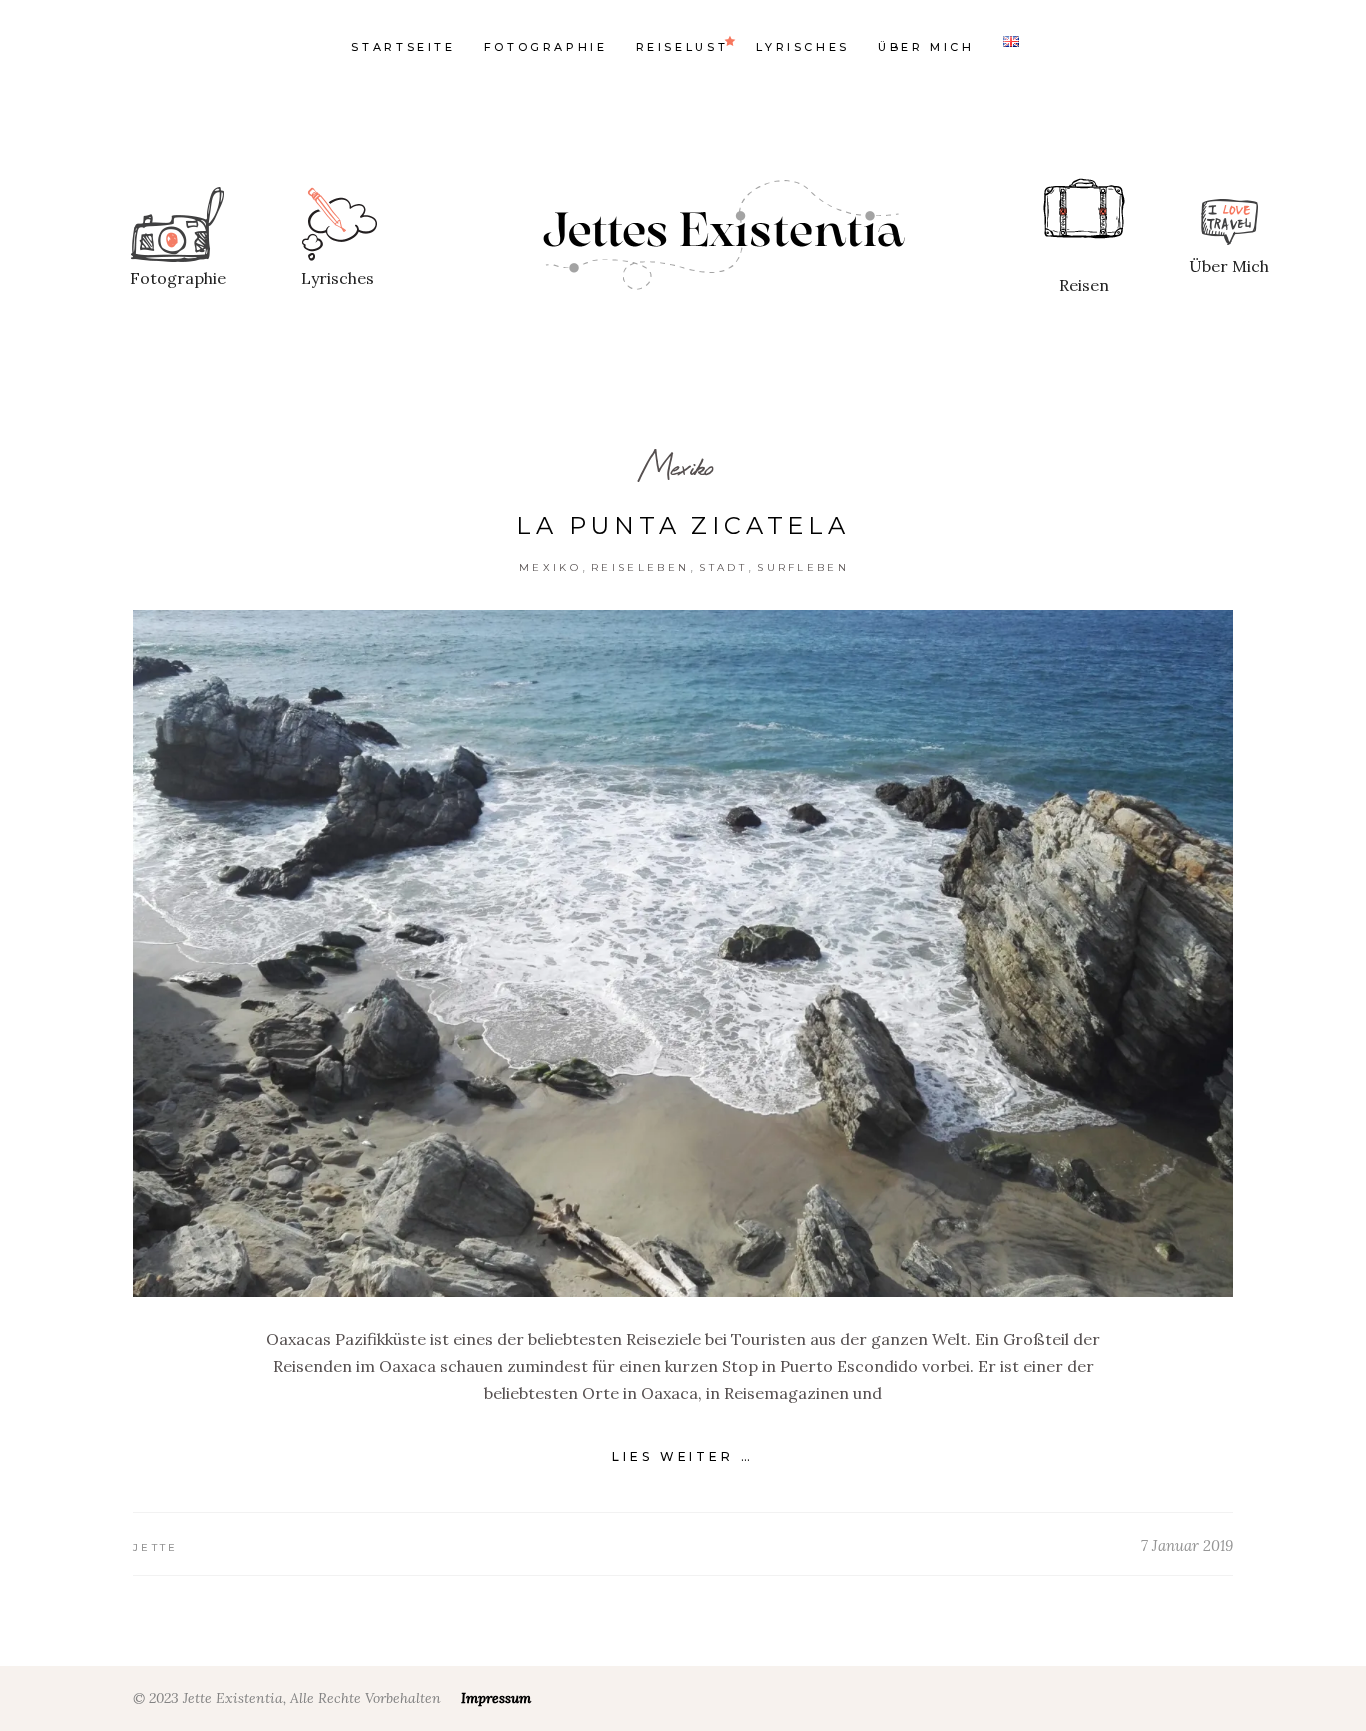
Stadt (723, 567)
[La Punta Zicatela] (683, 953)
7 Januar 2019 (1187, 1545)
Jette (156, 1547)
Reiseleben (640, 567)
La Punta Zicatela (683, 525)
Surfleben (803, 567)
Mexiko (676, 466)
